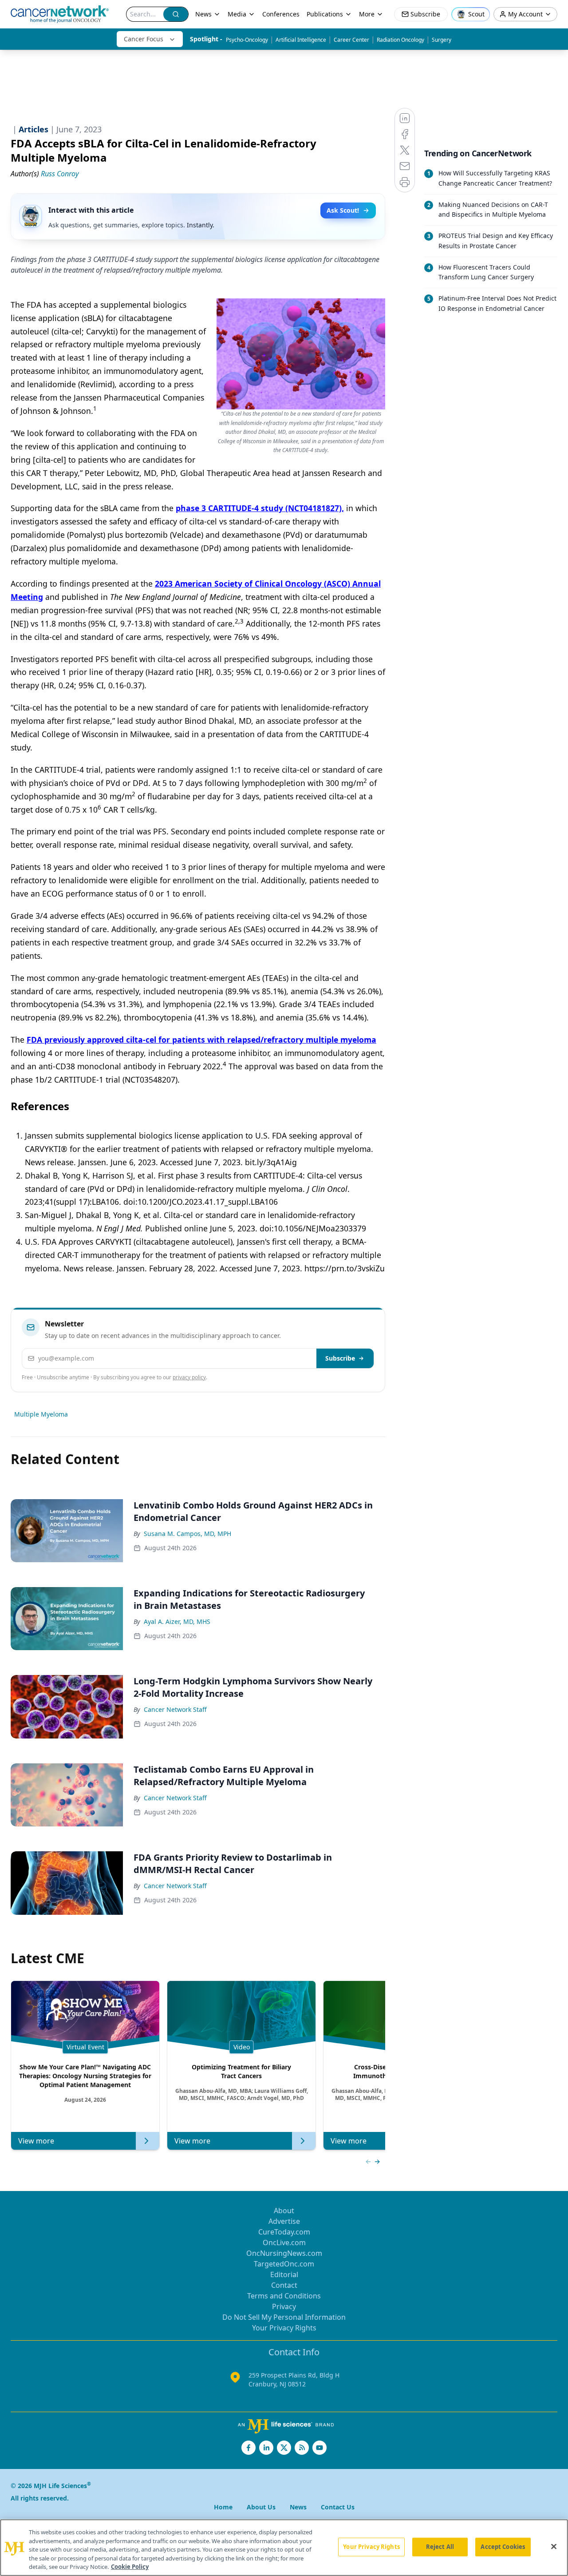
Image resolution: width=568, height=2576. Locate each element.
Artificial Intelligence (301, 40)
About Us (261, 2507)
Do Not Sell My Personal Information (284, 2317)
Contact (284, 2285)
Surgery (442, 40)
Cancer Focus (144, 39)
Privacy (284, 2306)
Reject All (440, 2547)
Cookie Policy (130, 2567)
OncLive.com (284, 2243)
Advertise (284, 2221)
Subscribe (340, 1358)
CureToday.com (284, 2232)
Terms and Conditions (284, 2296)
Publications (325, 14)
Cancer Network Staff (175, 1709)
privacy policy (189, 1377)
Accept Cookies (503, 2547)
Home (223, 2507)
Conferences (281, 14)
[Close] (554, 2547)
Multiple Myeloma (41, 1414)
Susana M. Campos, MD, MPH (187, 1534)
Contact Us (338, 2507)
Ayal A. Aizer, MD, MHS (177, 1621)
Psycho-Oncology (247, 40)
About (284, 2211)
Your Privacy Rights (284, 2328)
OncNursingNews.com (284, 2253)
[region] (284, 2548)
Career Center (351, 40)
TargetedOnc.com (284, 2264)
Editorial (284, 2274)
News (203, 14)
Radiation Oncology (400, 40)
